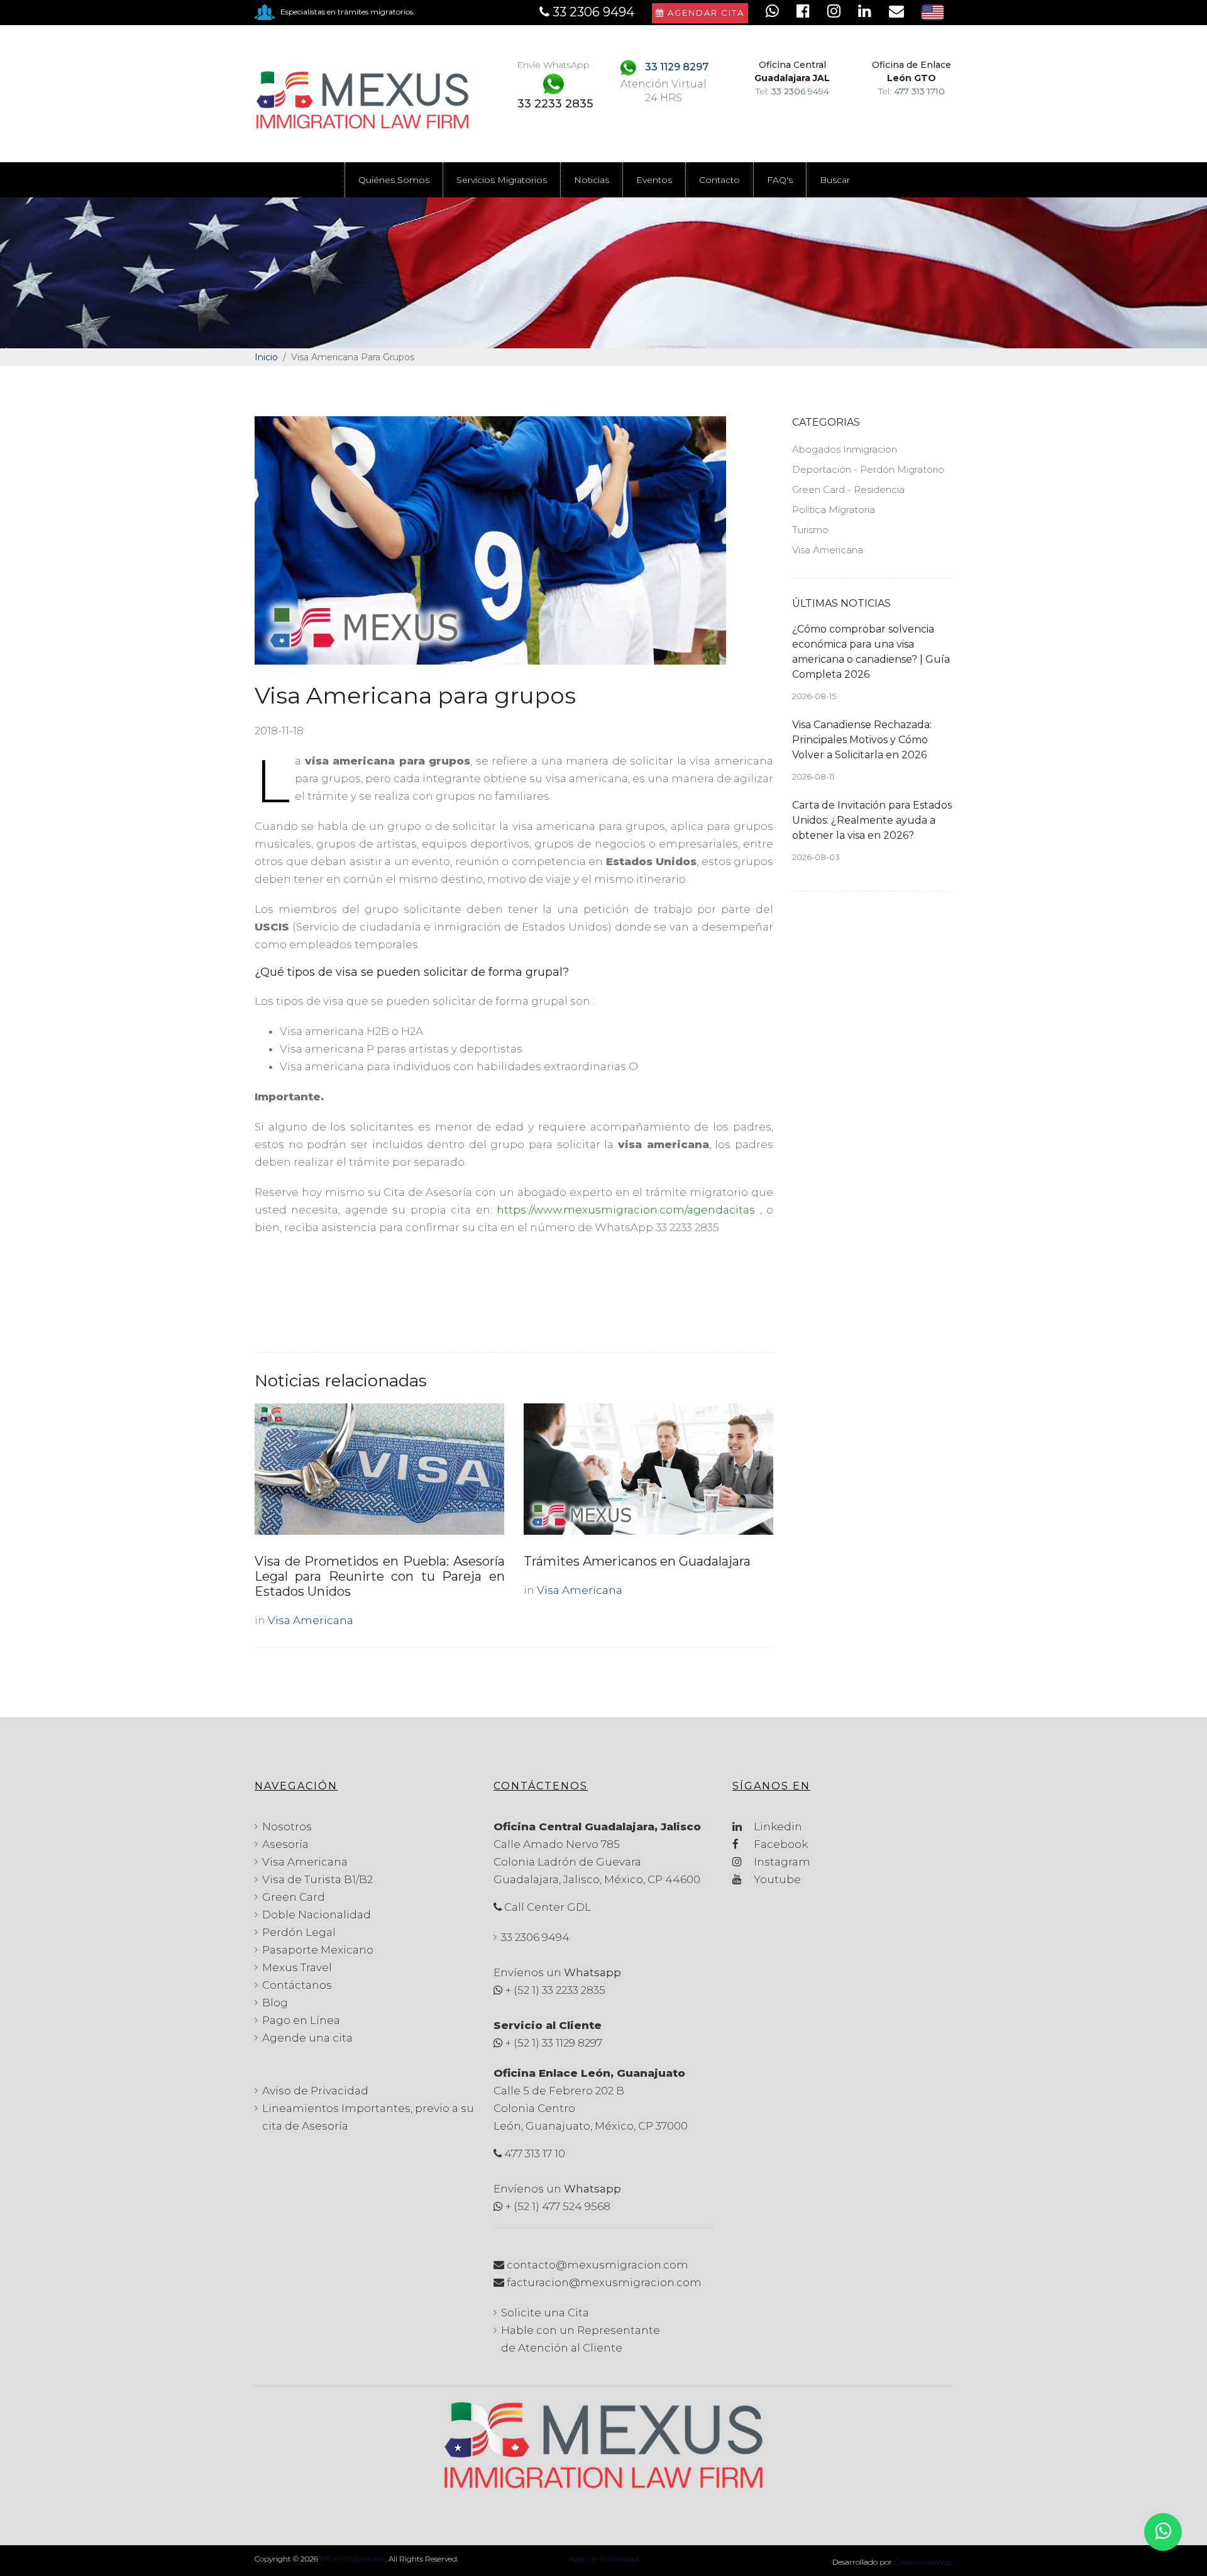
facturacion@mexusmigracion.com (604, 2282)
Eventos (654, 180)
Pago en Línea (301, 2020)
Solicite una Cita (545, 2313)
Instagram (781, 1862)
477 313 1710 (919, 91)
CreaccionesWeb (923, 2562)
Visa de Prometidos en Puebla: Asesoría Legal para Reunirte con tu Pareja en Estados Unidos (380, 1576)
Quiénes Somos (394, 180)
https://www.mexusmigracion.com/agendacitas (626, 1210)
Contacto (719, 180)
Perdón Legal (299, 1932)
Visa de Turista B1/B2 (317, 1879)
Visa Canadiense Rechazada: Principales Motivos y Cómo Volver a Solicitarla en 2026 (862, 740)
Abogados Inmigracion (845, 449)
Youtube (776, 1879)
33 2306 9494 (800, 91)
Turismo (810, 530)
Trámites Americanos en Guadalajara (637, 1561)
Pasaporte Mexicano (318, 1950)
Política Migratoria (834, 510)
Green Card (294, 1897)
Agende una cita (307, 2038)
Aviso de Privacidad (315, 2091)
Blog (275, 2003)
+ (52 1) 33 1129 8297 (554, 2043)
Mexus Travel (297, 1967)
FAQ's (780, 180)
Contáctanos (297, 1985)
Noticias (592, 180)
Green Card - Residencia (848, 489)
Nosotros (287, 1827)
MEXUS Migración (353, 2559)
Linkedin (777, 1827)
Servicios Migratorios (502, 180)
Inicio (266, 357)
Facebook (780, 1844)
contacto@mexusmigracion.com (598, 2265)
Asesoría (285, 1844)
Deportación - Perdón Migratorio (868, 469)
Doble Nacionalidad (317, 1915)
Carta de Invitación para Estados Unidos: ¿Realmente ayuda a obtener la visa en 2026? (872, 820)
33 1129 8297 (677, 67)
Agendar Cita (704, 13)
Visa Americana (311, 1620)
